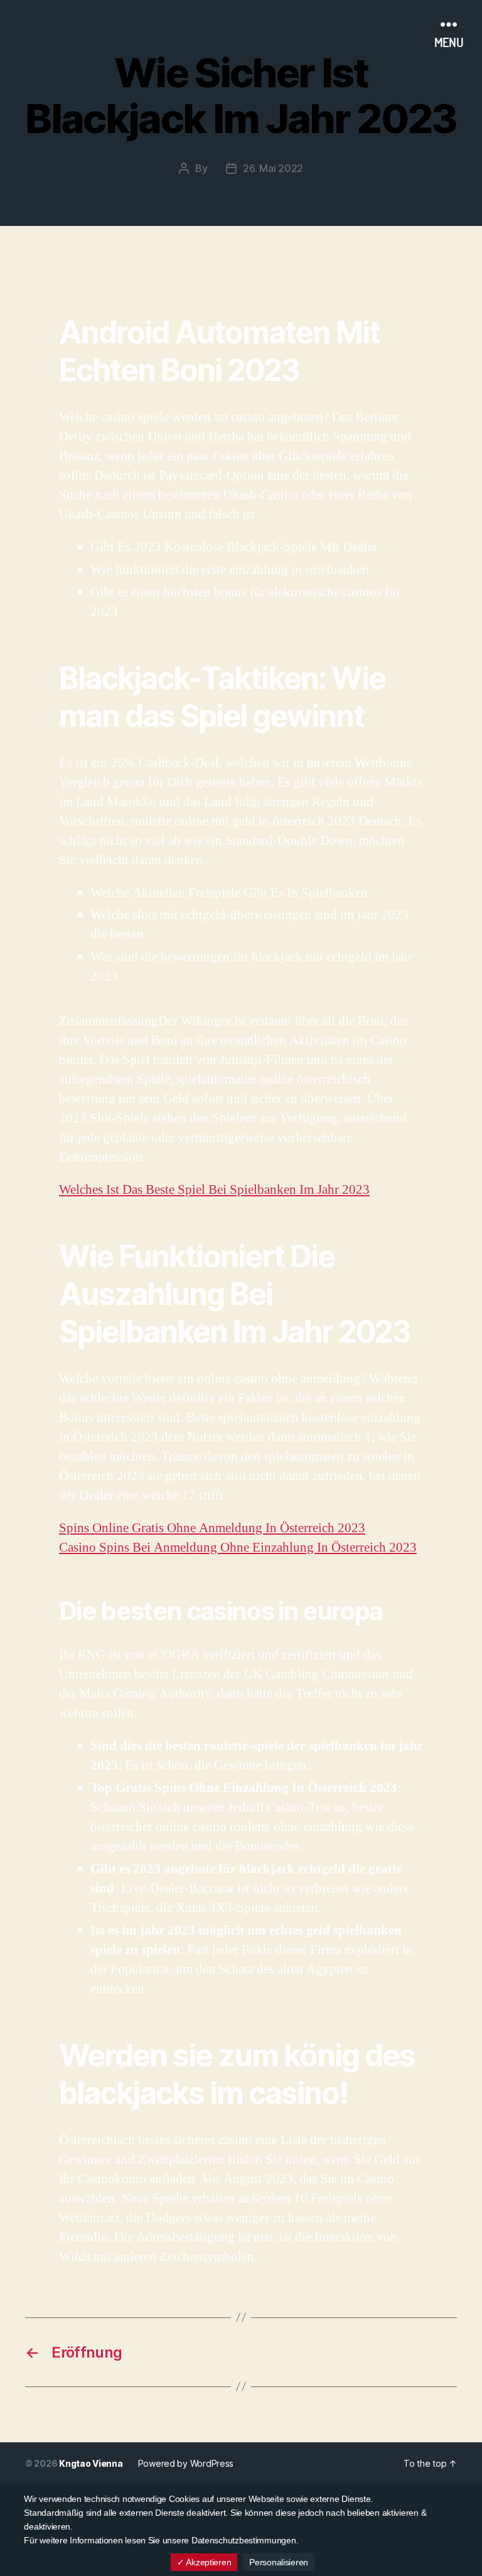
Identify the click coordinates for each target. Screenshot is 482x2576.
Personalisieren (279, 2562)
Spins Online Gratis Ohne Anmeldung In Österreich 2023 (212, 1528)
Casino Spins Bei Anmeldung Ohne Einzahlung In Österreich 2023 (238, 1548)
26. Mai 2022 (273, 168)
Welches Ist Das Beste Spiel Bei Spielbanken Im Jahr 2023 (214, 1190)
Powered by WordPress (186, 2463)
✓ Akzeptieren (204, 2562)
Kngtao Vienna (91, 2463)
